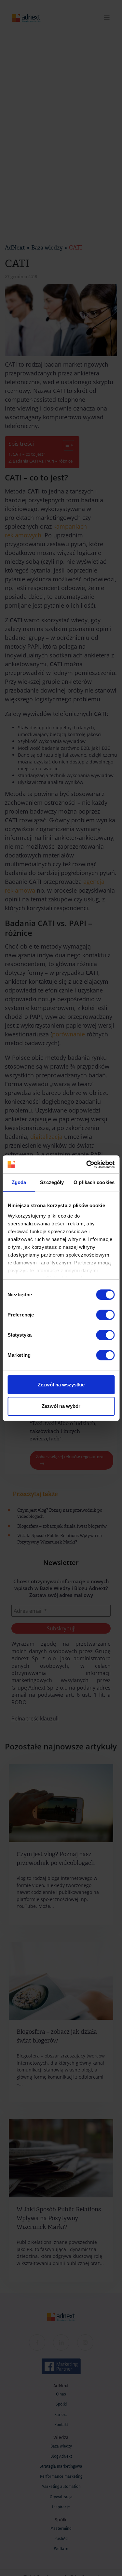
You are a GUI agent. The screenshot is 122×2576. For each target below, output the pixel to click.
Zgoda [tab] (19, 1182)
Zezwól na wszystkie (61, 1385)
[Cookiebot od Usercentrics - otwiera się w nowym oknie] (87, 1165)
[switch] (105, 1315)
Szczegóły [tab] (52, 1182)
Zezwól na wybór (61, 1406)
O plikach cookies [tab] (94, 1182)
